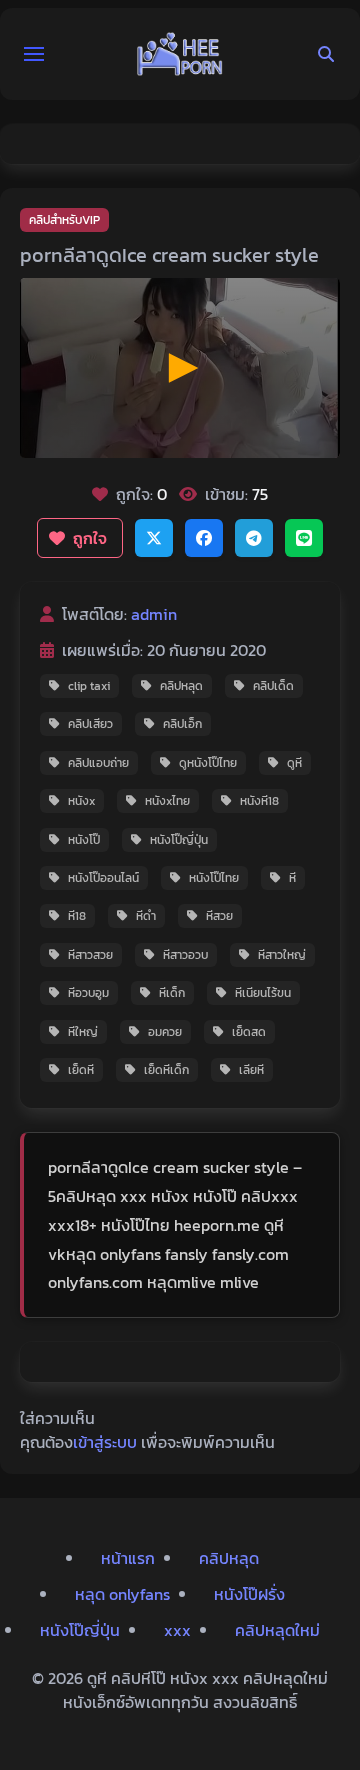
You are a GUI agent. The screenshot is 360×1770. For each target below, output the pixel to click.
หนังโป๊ (84, 840)
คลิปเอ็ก (182, 724)
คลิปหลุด (181, 686)
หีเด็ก (172, 993)
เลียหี (251, 1070)
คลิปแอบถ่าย (98, 763)
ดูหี (294, 763)
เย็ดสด (249, 1032)
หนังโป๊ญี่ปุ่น (179, 840)
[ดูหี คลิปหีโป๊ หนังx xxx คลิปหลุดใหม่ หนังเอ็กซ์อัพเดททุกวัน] (180, 54)
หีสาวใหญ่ (282, 955)
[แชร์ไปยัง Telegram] (254, 538)
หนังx (81, 801)
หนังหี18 (259, 801)
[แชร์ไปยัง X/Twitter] (154, 538)
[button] (34, 54)
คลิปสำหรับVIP (64, 220)
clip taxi (89, 686)
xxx (177, 1630)
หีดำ (146, 916)
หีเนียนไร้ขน (263, 993)
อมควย (165, 1032)
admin (154, 614)
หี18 (77, 916)
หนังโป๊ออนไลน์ (103, 878)
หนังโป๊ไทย (214, 878)
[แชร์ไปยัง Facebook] (204, 538)
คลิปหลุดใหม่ (277, 1630)
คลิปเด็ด (273, 686)
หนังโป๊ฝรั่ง (249, 1594)
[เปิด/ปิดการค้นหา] (326, 54)
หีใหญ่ (83, 1032)
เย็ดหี (81, 1070)
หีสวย (219, 916)
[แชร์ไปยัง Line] (304, 538)
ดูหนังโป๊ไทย (208, 763)
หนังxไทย (167, 801)
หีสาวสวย (90, 955)
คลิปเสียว (90, 724)
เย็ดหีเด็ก (166, 1070)
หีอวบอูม (88, 993)
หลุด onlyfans (122, 1594)
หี (292, 878)
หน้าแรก (128, 1558)
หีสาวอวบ (185, 955)
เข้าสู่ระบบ (105, 1442)
